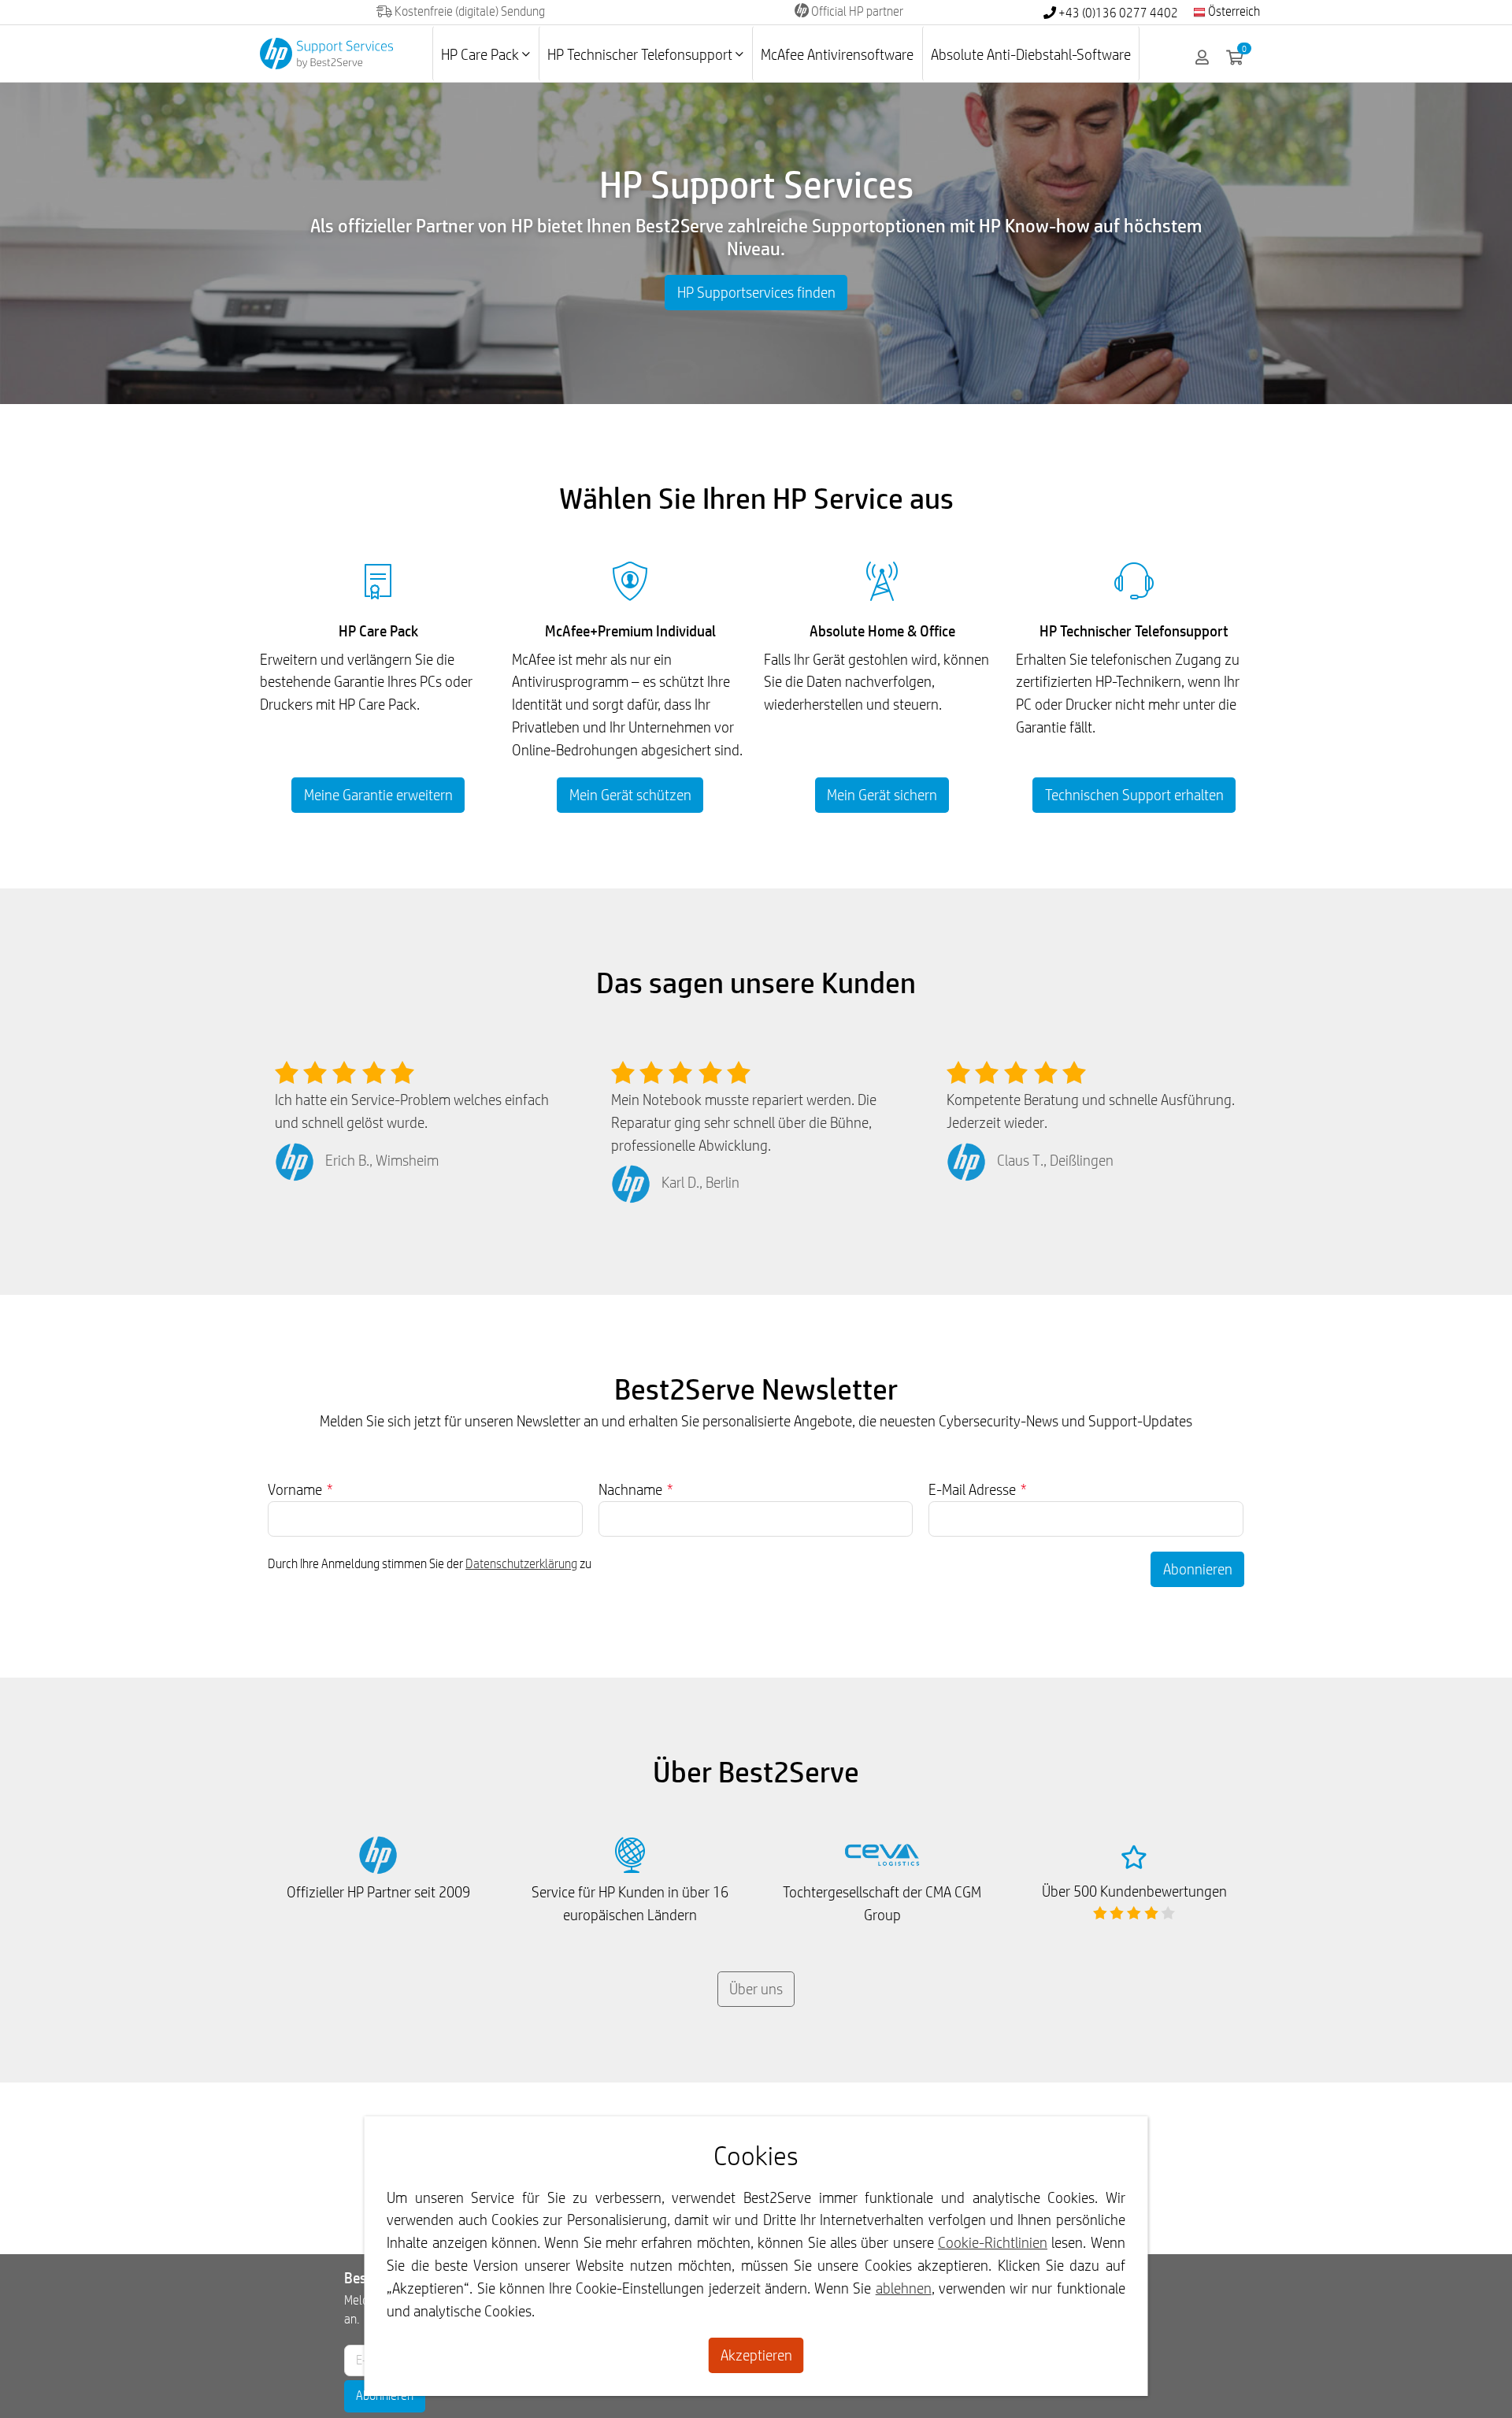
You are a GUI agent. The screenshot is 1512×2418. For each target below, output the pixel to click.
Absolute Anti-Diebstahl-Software (1031, 54)
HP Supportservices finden (756, 292)
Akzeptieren (756, 2355)
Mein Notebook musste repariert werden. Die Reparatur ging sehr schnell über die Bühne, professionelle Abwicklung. (744, 1122)
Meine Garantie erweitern (378, 795)
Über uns (756, 1989)
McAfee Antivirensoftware (837, 54)
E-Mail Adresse (978, 1489)
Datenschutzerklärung (521, 1564)
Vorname (300, 1489)
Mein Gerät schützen (630, 795)
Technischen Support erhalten (1134, 795)
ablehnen (904, 2288)
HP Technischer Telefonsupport (641, 54)
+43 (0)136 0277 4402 (1117, 13)
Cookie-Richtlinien (993, 2242)
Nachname (636, 1489)
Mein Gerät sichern (882, 795)
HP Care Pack (482, 54)
